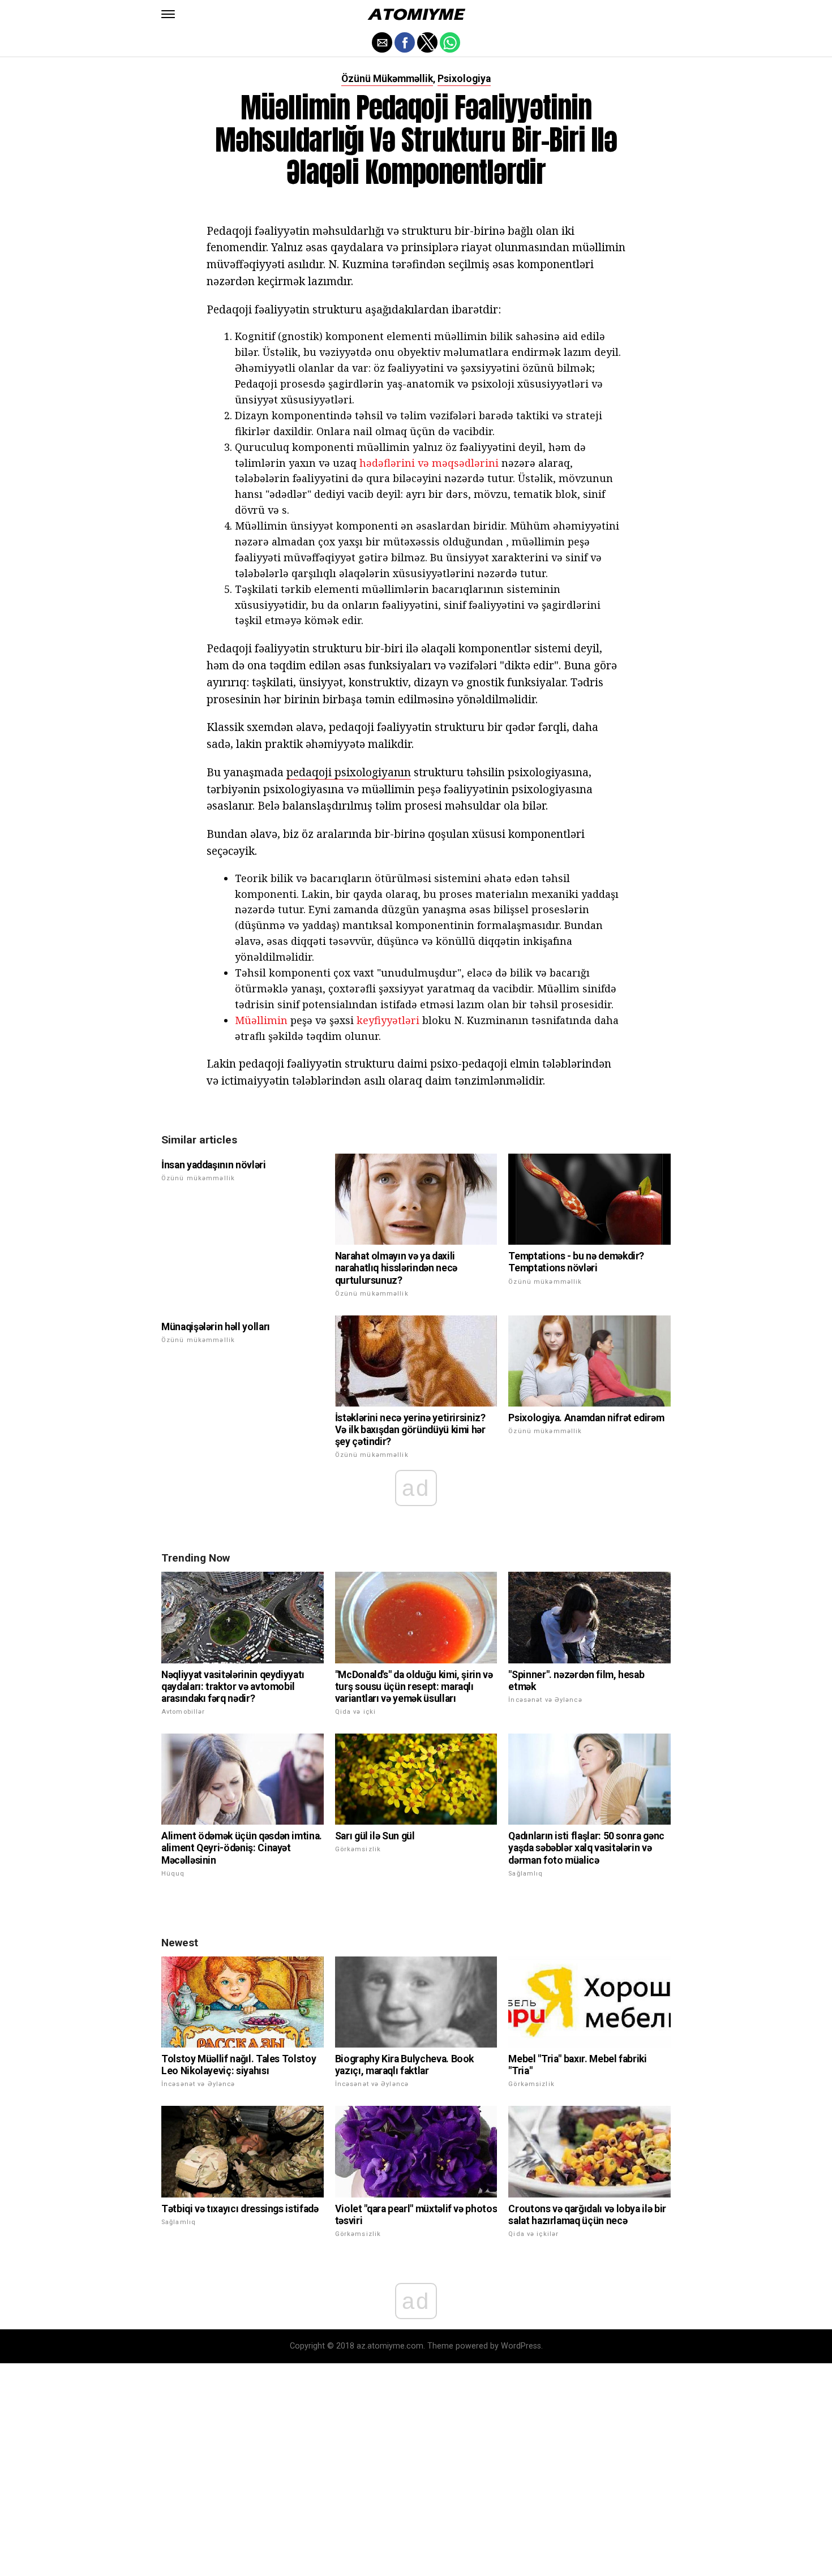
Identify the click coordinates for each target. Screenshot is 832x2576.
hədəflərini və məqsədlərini (429, 463)
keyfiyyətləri (388, 1020)
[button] (168, 14)
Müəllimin (261, 1020)
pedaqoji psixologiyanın (349, 772)
